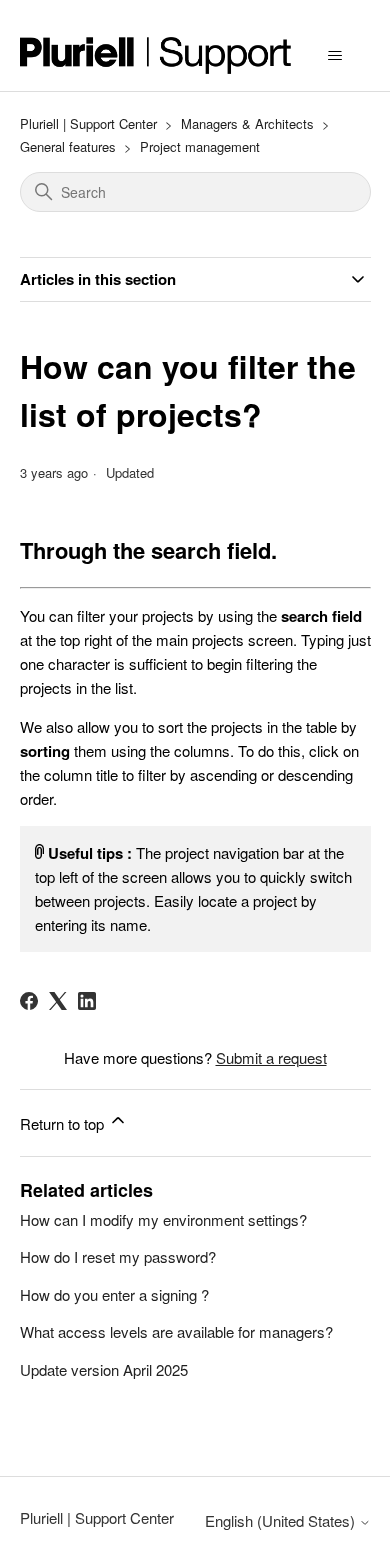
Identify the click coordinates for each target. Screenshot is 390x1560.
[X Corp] (58, 1001)
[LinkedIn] (87, 1001)
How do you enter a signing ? (114, 1294)
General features (68, 146)
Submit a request (271, 1057)
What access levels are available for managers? (176, 1331)
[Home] (156, 55)
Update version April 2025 (104, 1369)
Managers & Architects (247, 123)
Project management (200, 146)
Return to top (64, 1123)
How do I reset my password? (118, 1256)
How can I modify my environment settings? (163, 1219)
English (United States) (282, 1520)
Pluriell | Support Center (88, 123)
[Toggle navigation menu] (335, 56)
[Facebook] (29, 1001)
